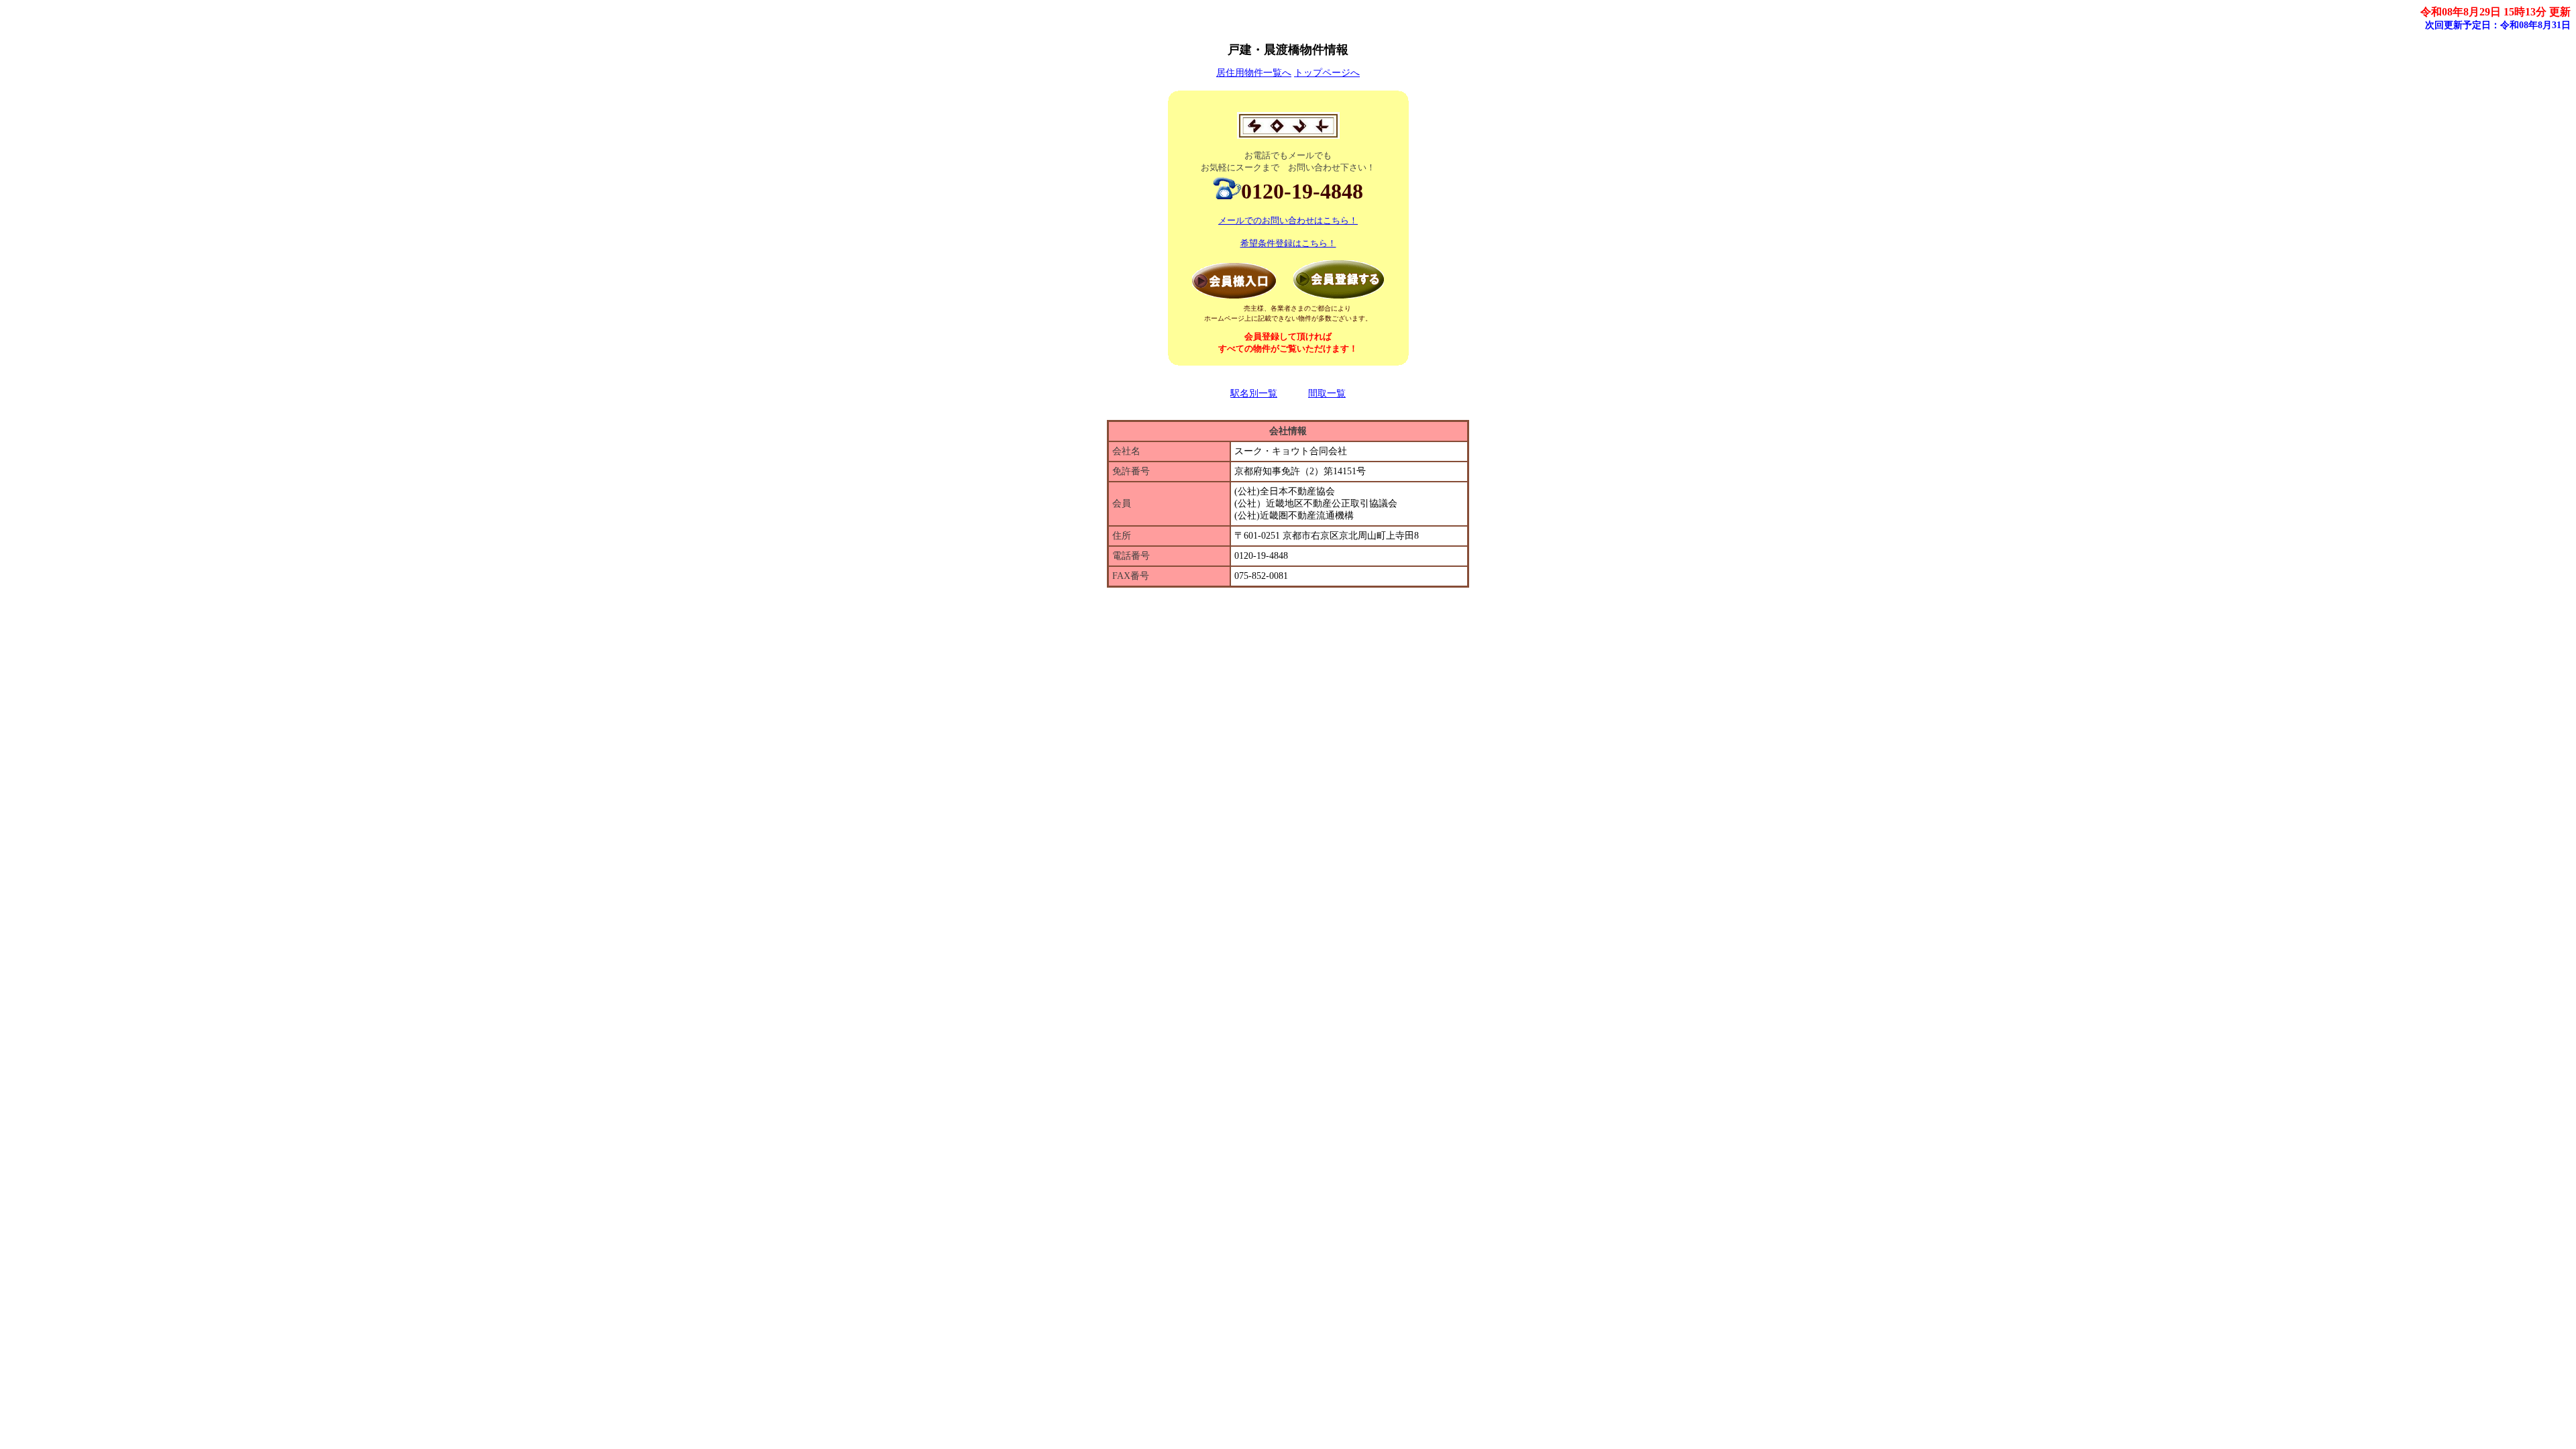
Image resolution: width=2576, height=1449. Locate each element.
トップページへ (1327, 73)
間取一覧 (1327, 393)
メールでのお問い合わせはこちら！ (1288, 220)
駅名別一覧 (1254, 393)
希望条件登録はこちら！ (1288, 243)
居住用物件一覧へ (1254, 73)
